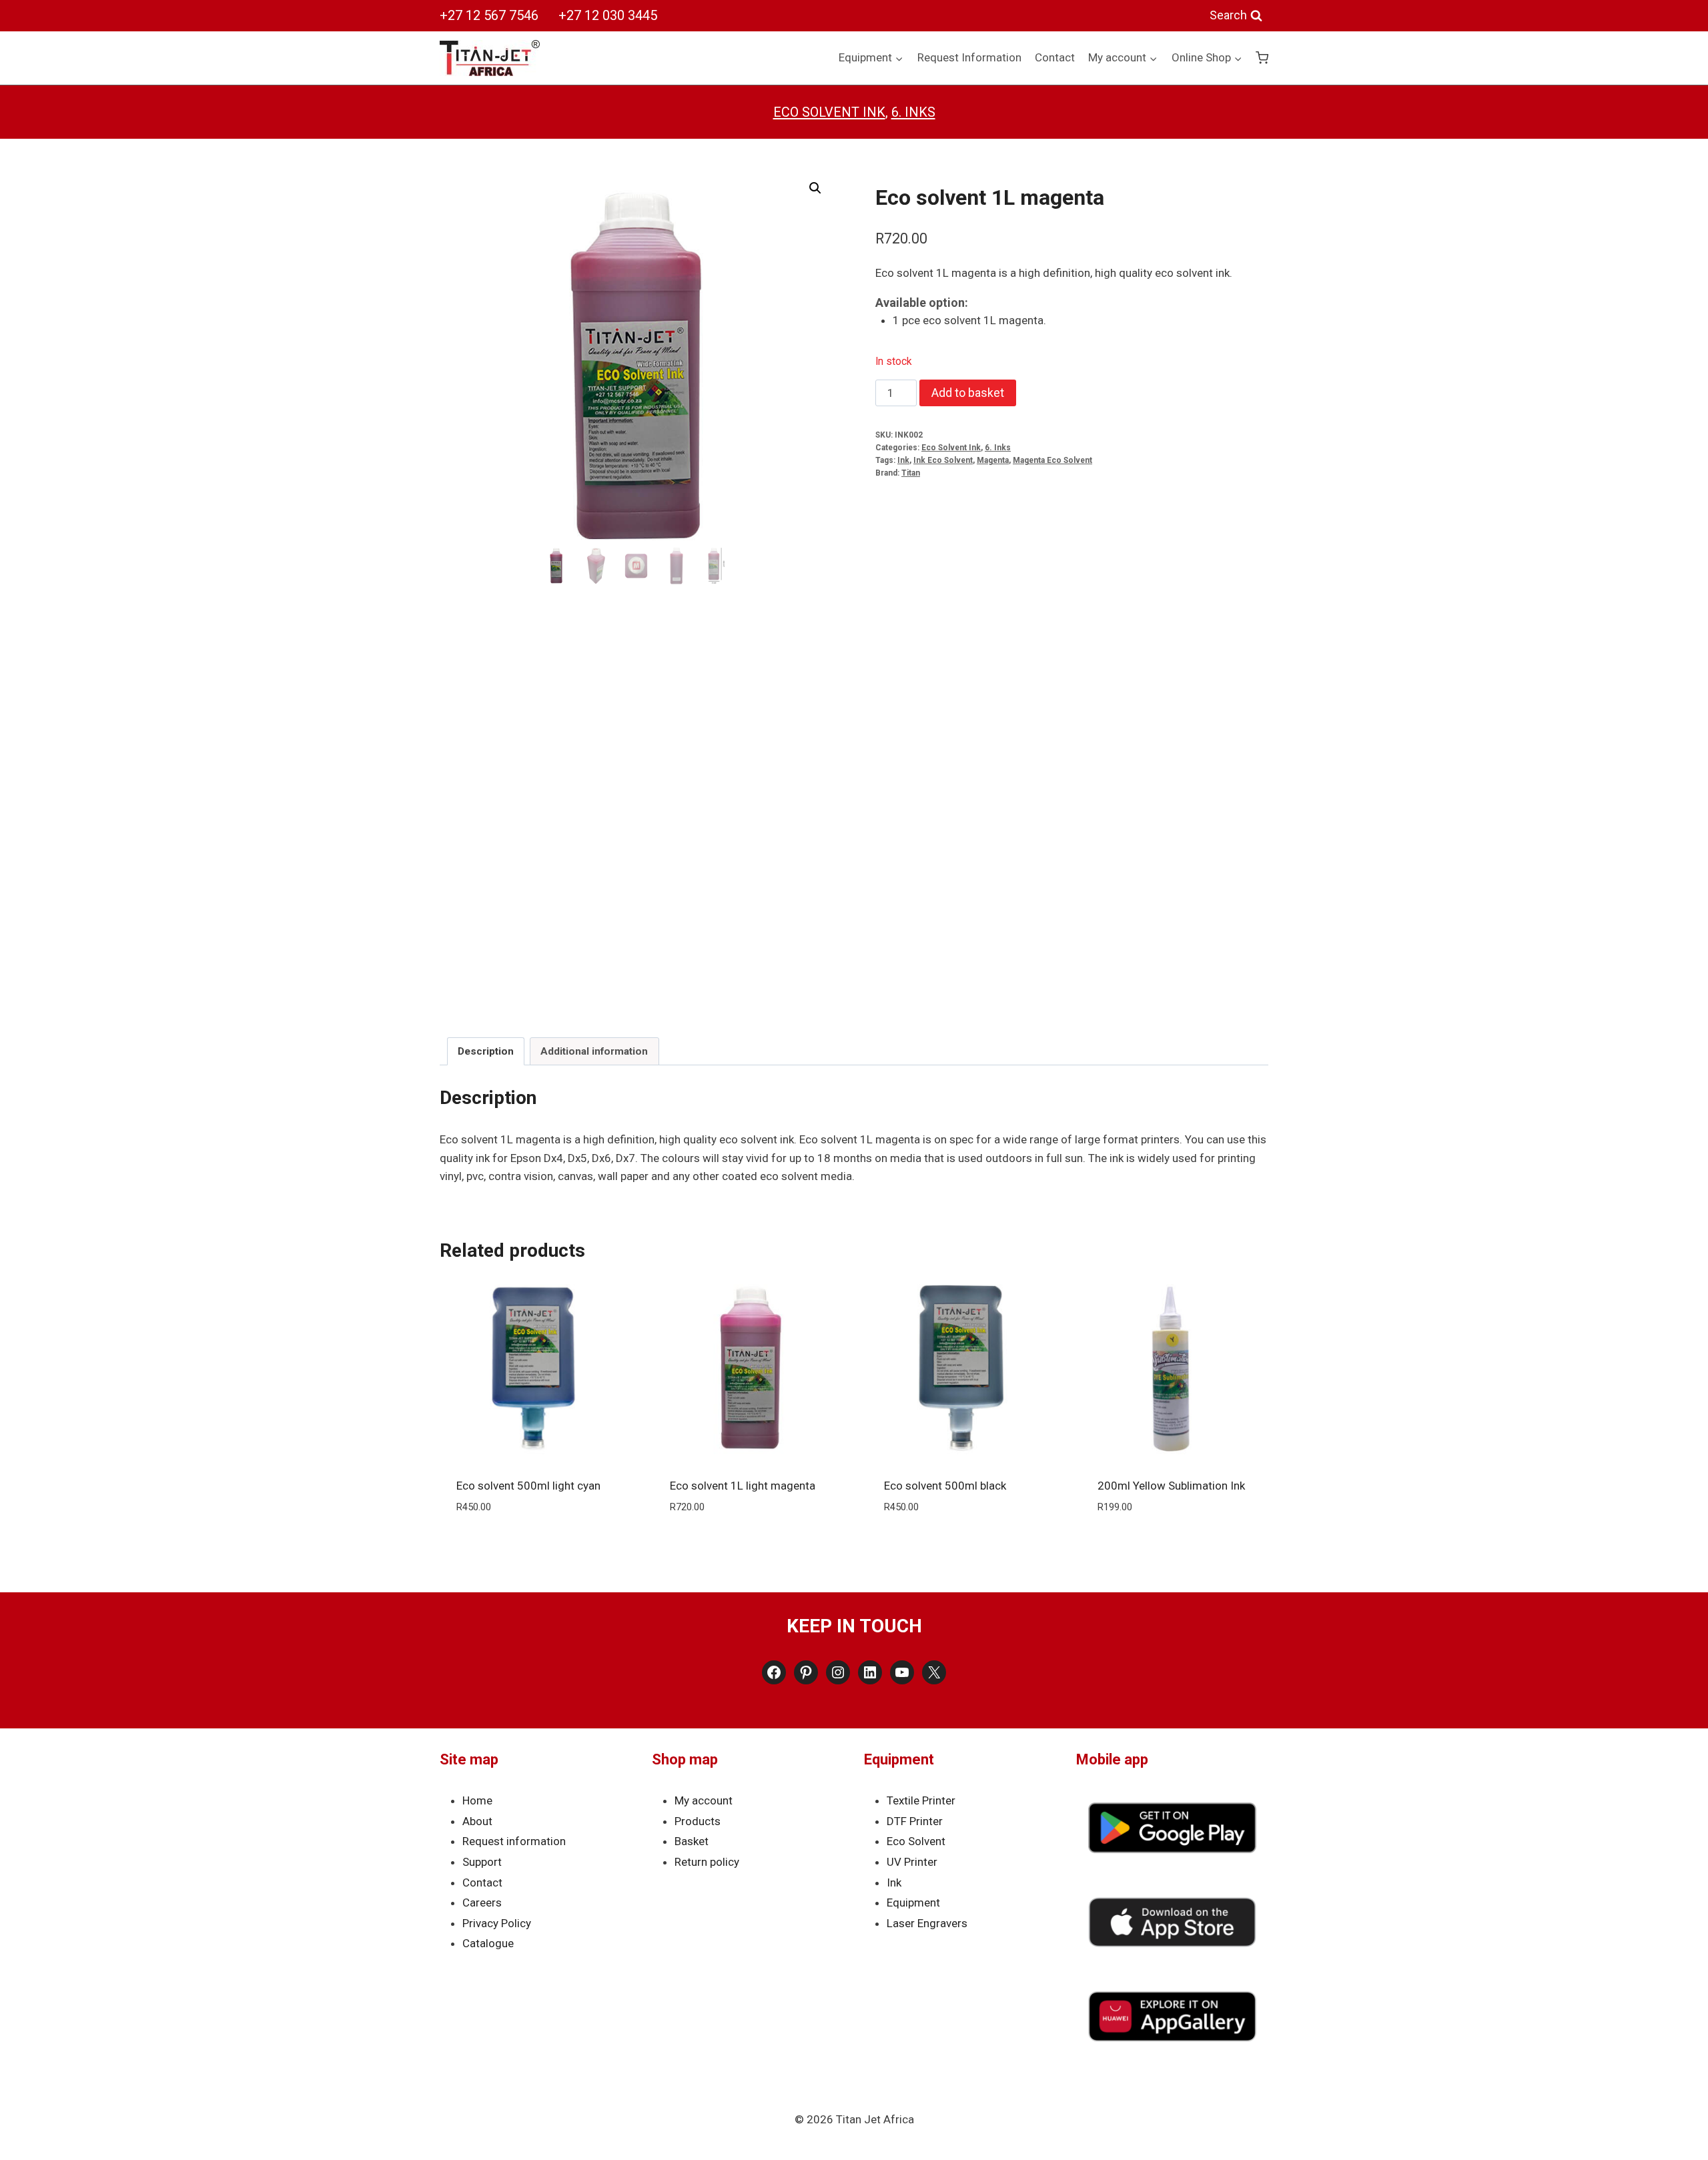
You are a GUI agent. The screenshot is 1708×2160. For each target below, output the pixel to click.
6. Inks (913, 112)
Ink (903, 460)
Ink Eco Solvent (943, 460)
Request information (514, 1841)
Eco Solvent (916, 1841)
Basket (692, 1841)
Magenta (993, 460)
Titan (911, 473)
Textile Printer (921, 1800)
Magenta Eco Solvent (1052, 460)
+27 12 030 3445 (608, 15)
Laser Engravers (927, 1923)
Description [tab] (486, 1051)
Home (477, 1800)
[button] (815, 188)
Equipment (913, 1903)
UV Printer (912, 1862)
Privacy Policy (497, 1923)
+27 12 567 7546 (489, 15)
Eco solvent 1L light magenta (743, 1486)
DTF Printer (915, 1821)
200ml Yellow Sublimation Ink (1171, 1486)
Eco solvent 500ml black (945, 1486)
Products (698, 1821)
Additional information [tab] (594, 1051)
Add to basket (968, 393)
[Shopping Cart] (1262, 58)
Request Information (969, 57)
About (477, 1821)
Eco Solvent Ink (829, 112)
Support (482, 1862)
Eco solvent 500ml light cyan (528, 1486)
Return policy (707, 1862)
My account (704, 1800)
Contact (1055, 57)
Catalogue (488, 1943)
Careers (482, 1903)
